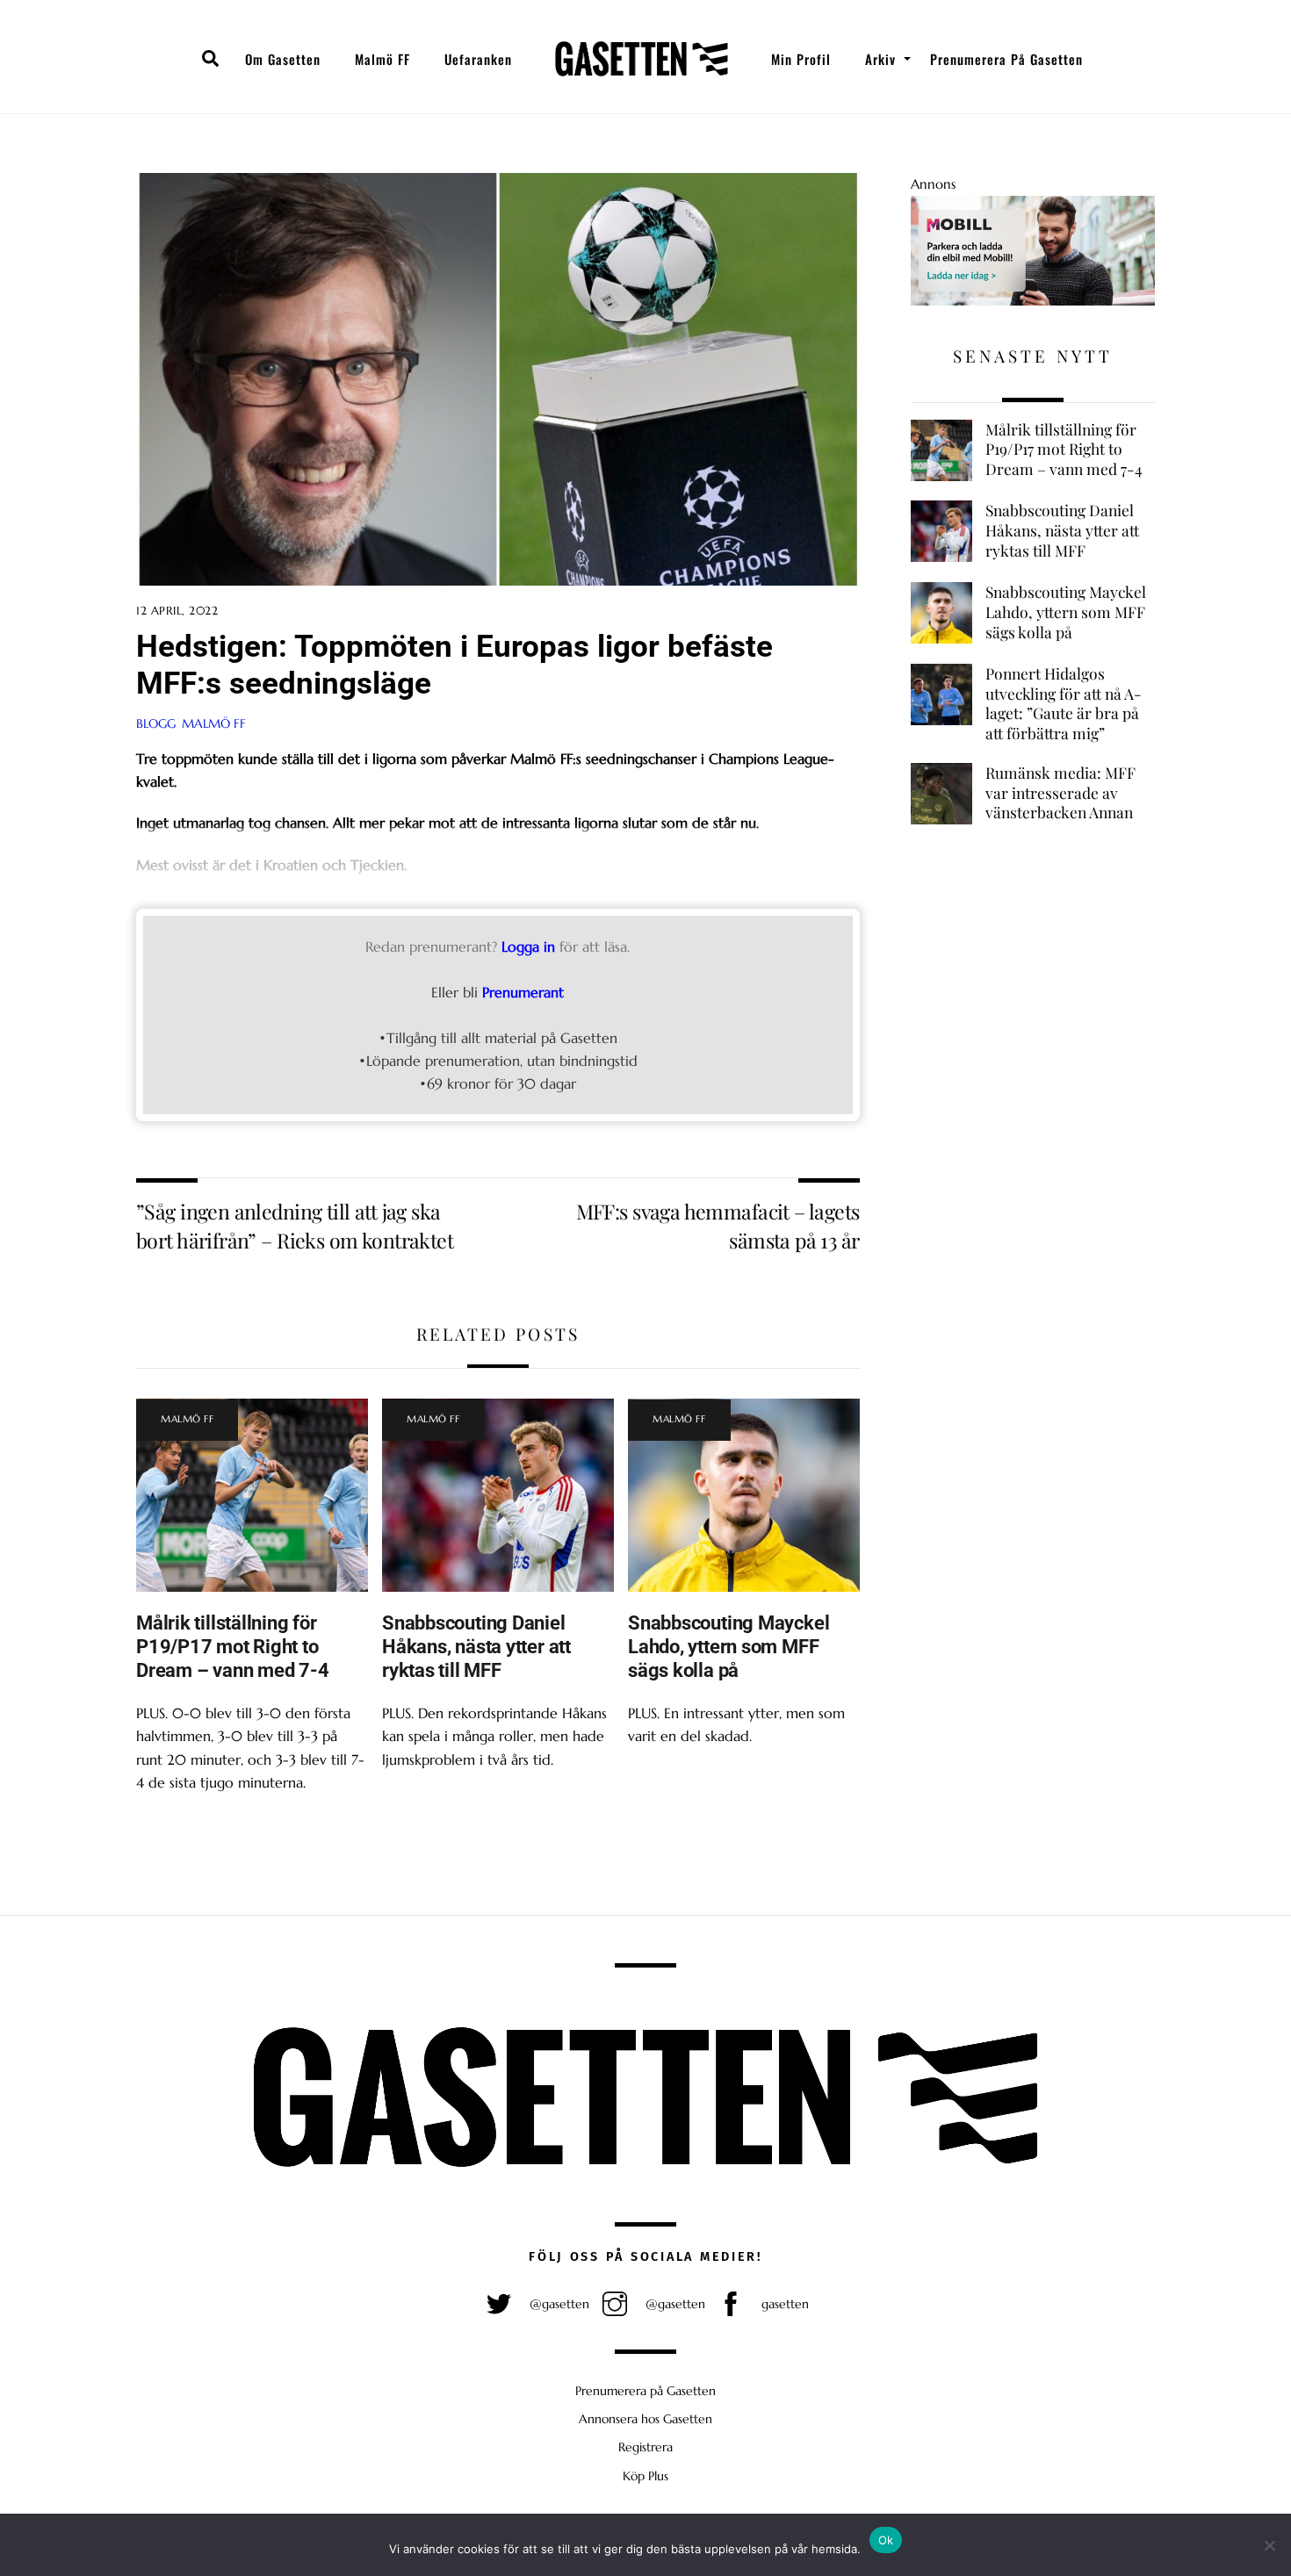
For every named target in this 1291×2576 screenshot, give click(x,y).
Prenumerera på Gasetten (1006, 59)
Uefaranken (478, 59)
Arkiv (880, 59)
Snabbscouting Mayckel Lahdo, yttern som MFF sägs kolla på (728, 1646)
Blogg (156, 723)
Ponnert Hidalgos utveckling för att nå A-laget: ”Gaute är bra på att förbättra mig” (1064, 703)
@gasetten (558, 2304)
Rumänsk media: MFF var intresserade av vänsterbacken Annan (1060, 792)
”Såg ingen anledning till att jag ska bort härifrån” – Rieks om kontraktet (295, 1225)
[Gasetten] (642, 59)
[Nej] (1269, 2545)
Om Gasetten (283, 59)
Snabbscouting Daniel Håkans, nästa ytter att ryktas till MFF (476, 1646)
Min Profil (801, 59)
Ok (886, 2540)
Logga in (528, 946)
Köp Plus (645, 2476)
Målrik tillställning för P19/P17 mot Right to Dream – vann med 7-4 (233, 1646)
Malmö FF (382, 59)
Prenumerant (523, 992)
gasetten (783, 2304)
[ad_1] (1033, 301)
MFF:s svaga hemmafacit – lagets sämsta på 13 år (718, 1225)
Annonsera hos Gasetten (645, 2419)
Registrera (645, 2447)
